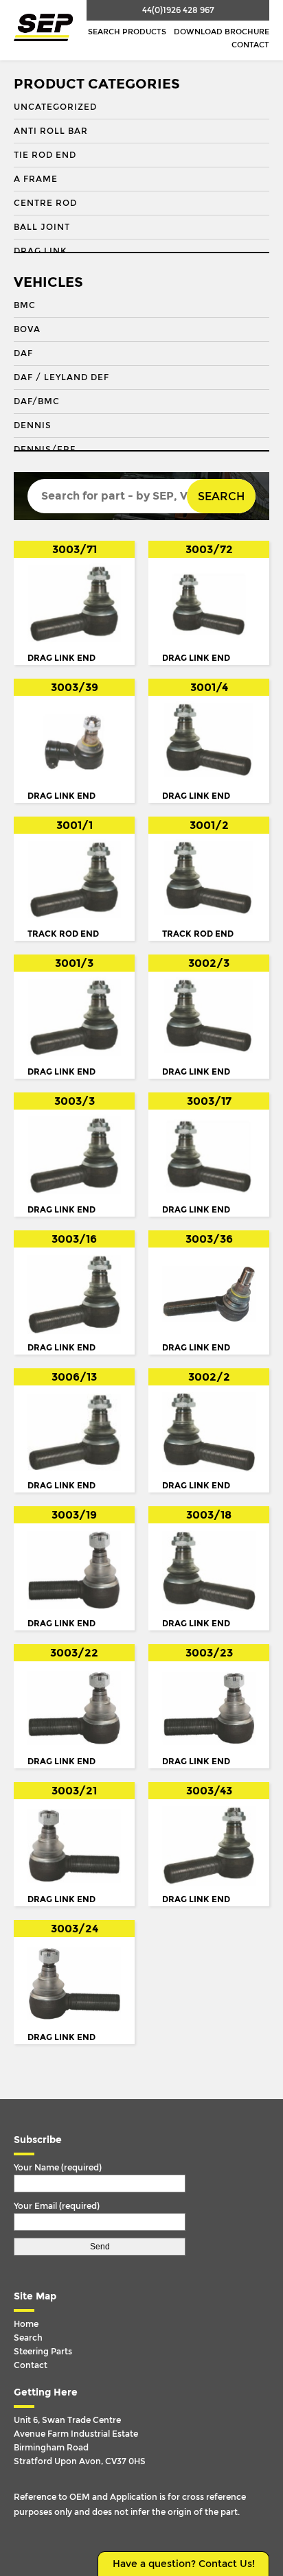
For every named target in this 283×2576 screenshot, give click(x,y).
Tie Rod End (45, 155)
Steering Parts (43, 2352)
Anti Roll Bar (51, 131)
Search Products (127, 32)
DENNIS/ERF (45, 449)
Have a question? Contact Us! (184, 2564)
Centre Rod (45, 203)
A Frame (36, 179)
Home (26, 2324)
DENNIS (33, 425)
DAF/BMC (37, 401)
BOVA (27, 329)
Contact (250, 45)
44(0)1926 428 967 (178, 10)
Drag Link (40, 251)
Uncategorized (55, 107)
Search (221, 496)
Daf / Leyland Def (61, 377)
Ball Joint (42, 227)
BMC (25, 305)
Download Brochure (222, 32)
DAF (23, 353)
